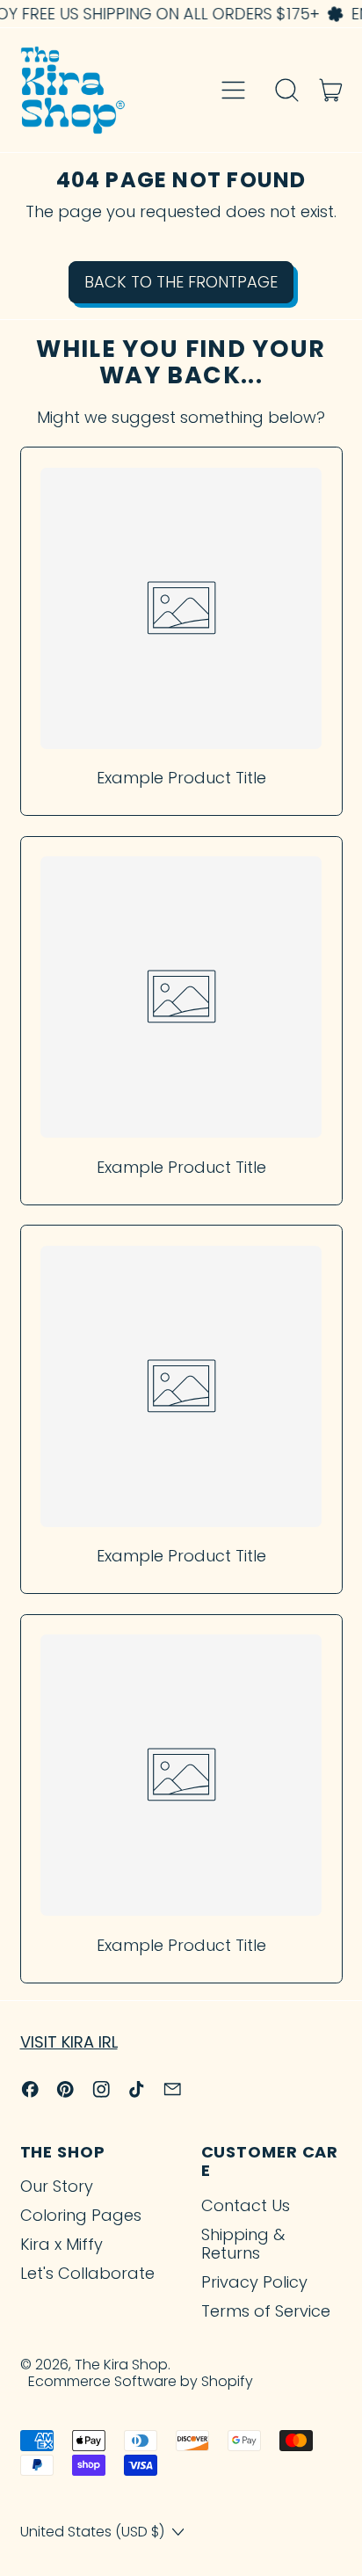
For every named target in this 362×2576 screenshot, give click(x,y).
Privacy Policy (254, 2282)
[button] (287, 91)
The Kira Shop (121, 2365)
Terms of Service (266, 2311)
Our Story (57, 2186)
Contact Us (246, 2205)
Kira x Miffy (62, 2244)
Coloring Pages (81, 2215)
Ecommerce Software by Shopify (141, 2381)
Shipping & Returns (243, 2244)
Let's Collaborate (87, 2273)
